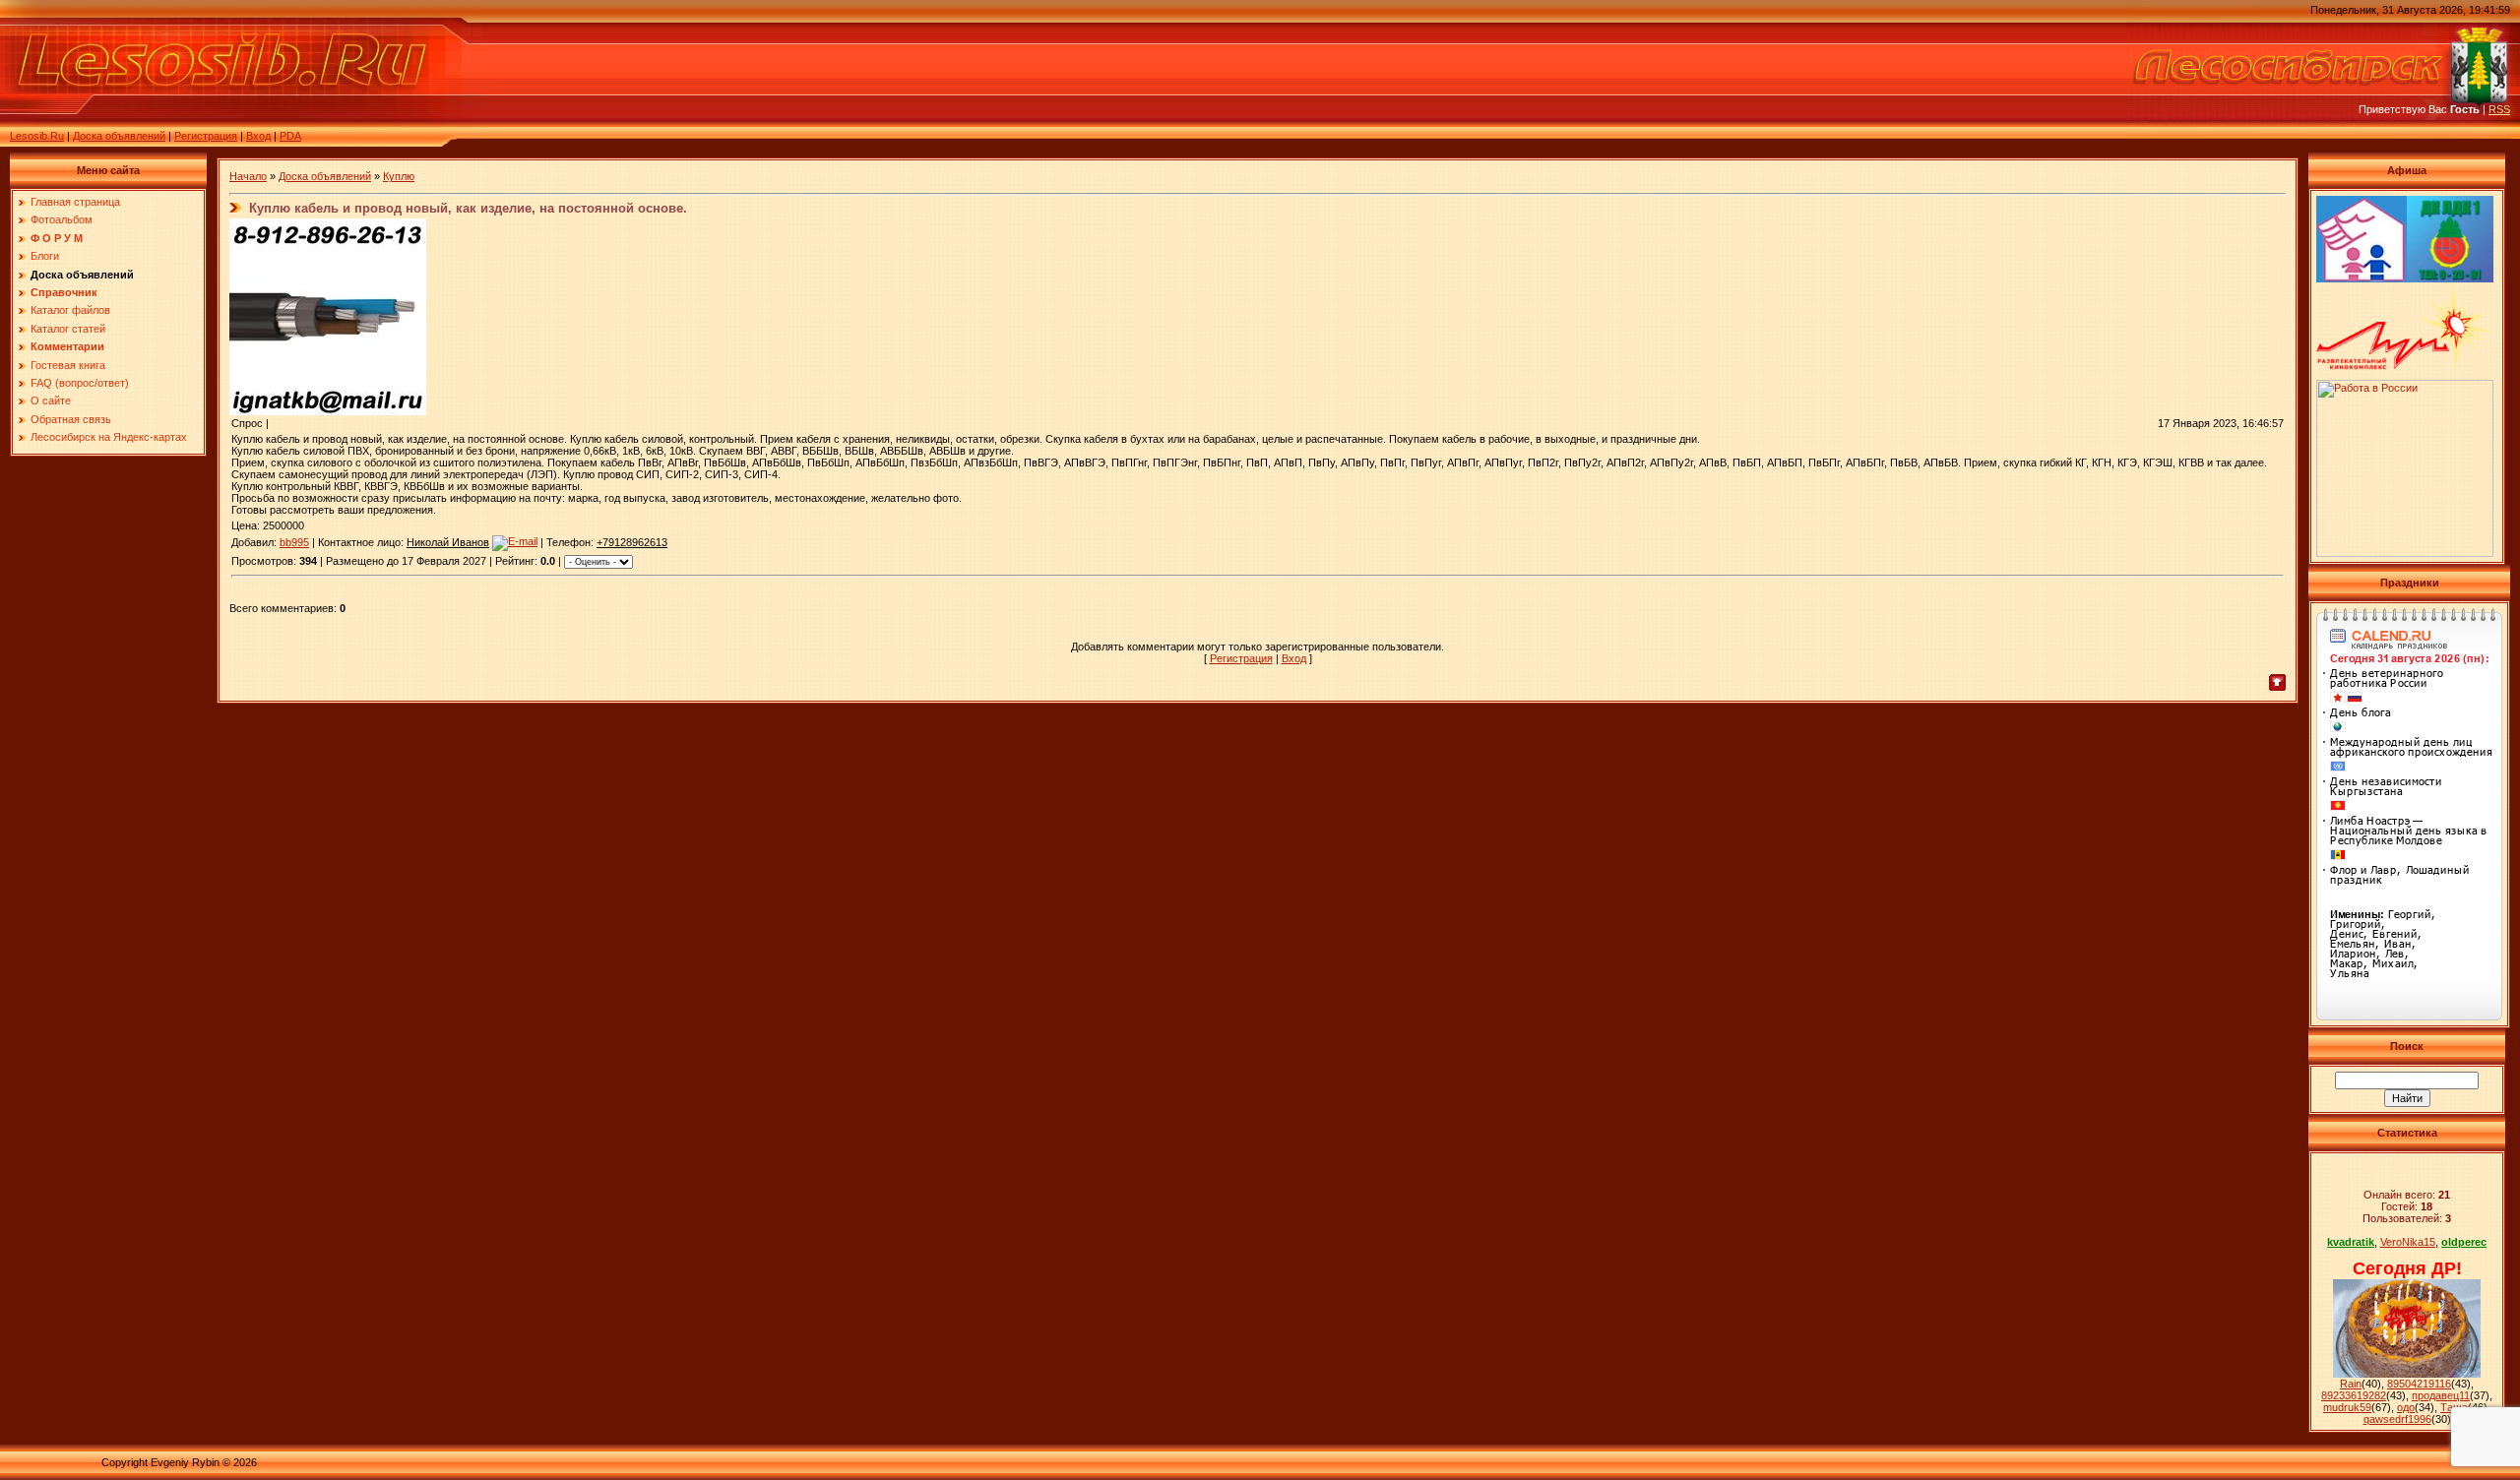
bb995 (294, 542)
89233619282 (2354, 1395)
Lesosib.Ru (37, 136)
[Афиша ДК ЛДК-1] (2450, 278)
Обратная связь (71, 419)
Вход (258, 136)
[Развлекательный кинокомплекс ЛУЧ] (2405, 366)
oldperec (2464, 1242)
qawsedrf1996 (2397, 1419)
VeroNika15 (2408, 1242)
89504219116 (2419, 1384)
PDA (290, 136)
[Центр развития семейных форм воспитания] (2362, 278)
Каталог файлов (70, 310)
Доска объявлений (119, 136)
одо (2406, 1407)
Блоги (45, 256)
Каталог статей (68, 329)
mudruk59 (2347, 1407)
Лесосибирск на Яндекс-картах (109, 437)
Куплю (399, 176)
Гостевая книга (68, 365)
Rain (2351, 1384)
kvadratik (2351, 1242)
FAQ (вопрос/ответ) (80, 383)
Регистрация (206, 136)
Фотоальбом (62, 219)
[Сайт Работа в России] (2405, 553)
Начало (248, 176)
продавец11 (2441, 1395)
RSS (2499, 109)
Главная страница (75, 202)
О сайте (51, 401)
